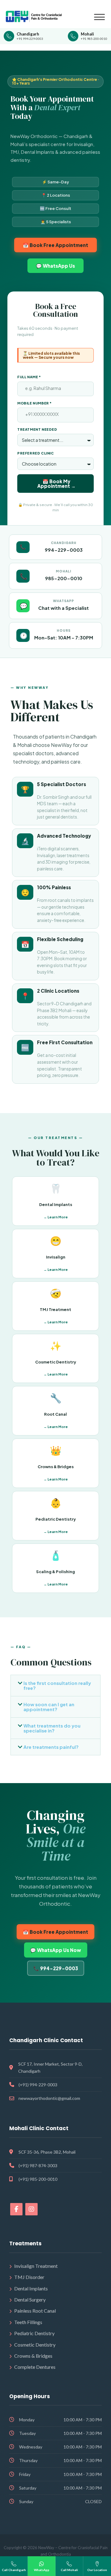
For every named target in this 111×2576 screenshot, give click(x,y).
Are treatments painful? (51, 1747)
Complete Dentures (35, 2367)
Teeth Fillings (28, 2322)
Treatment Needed (37, 429)
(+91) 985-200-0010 (38, 2179)
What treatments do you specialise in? (52, 1728)
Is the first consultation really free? (57, 1685)
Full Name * (29, 377)
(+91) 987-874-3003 (38, 2166)
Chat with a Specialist (64, 608)
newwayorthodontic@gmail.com (49, 2098)
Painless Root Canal (35, 2311)
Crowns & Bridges (33, 2356)
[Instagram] (31, 2209)
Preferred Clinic (36, 453)
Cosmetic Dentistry (35, 2345)
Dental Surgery (30, 2300)
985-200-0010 (64, 578)
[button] (55, 1686)
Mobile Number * (35, 403)
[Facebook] (16, 2209)
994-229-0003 (64, 550)
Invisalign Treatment (36, 2266)
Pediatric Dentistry (34, 2333)
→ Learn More (56, 1217)
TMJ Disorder (29, 2277)
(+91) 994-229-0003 (38, 2085)
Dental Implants (31, 2288)
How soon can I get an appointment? (49, 1707)
